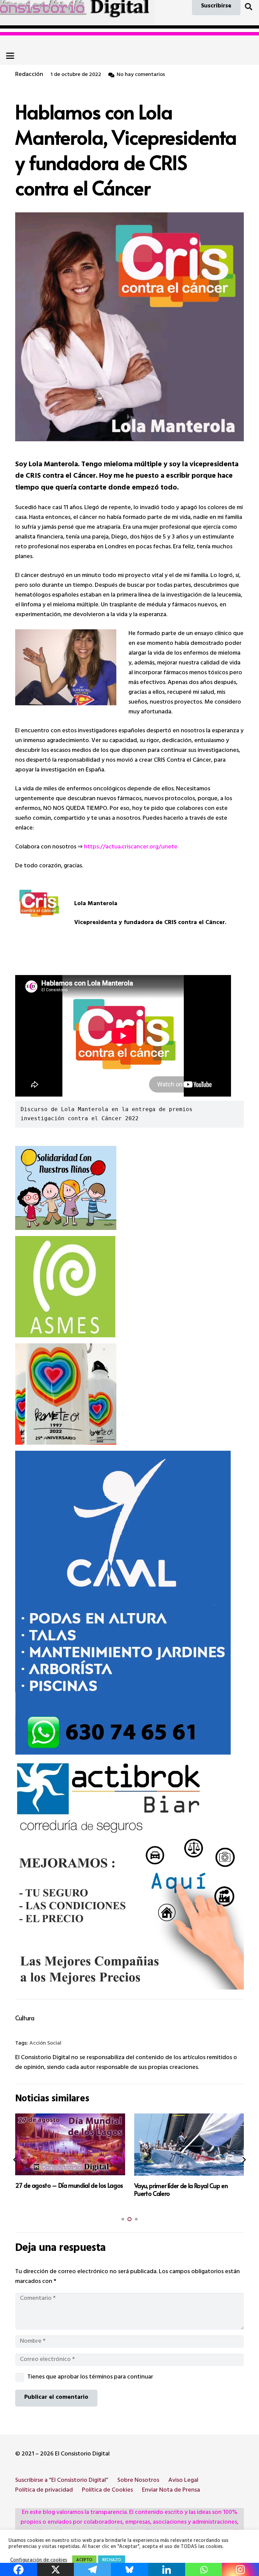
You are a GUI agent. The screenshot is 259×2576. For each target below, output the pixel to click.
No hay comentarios (141, 75)
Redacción (29, 75)
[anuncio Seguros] (129, 1875)
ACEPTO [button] (84, 2560)
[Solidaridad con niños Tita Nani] (129, 1188)
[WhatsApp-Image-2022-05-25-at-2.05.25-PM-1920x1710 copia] (129, 1394)
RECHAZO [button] (112, 2560)
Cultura (25, 2018)
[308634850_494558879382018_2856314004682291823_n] (129, 1287)
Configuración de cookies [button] (39, 2561)
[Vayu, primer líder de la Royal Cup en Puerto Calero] (70, 2144)
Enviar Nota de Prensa (171, 2491)
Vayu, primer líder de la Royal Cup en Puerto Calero (62, 2189)
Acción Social (45, 2044)
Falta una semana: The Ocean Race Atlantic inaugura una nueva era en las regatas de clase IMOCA (184, 2193)
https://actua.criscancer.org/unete (131, 847)
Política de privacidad (44, 2491)
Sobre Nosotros (138, 2481)
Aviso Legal (183, 2481)
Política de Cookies (107, 2491)
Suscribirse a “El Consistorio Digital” (62, 2481)
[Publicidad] (129, 1603)
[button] (249, 7)
